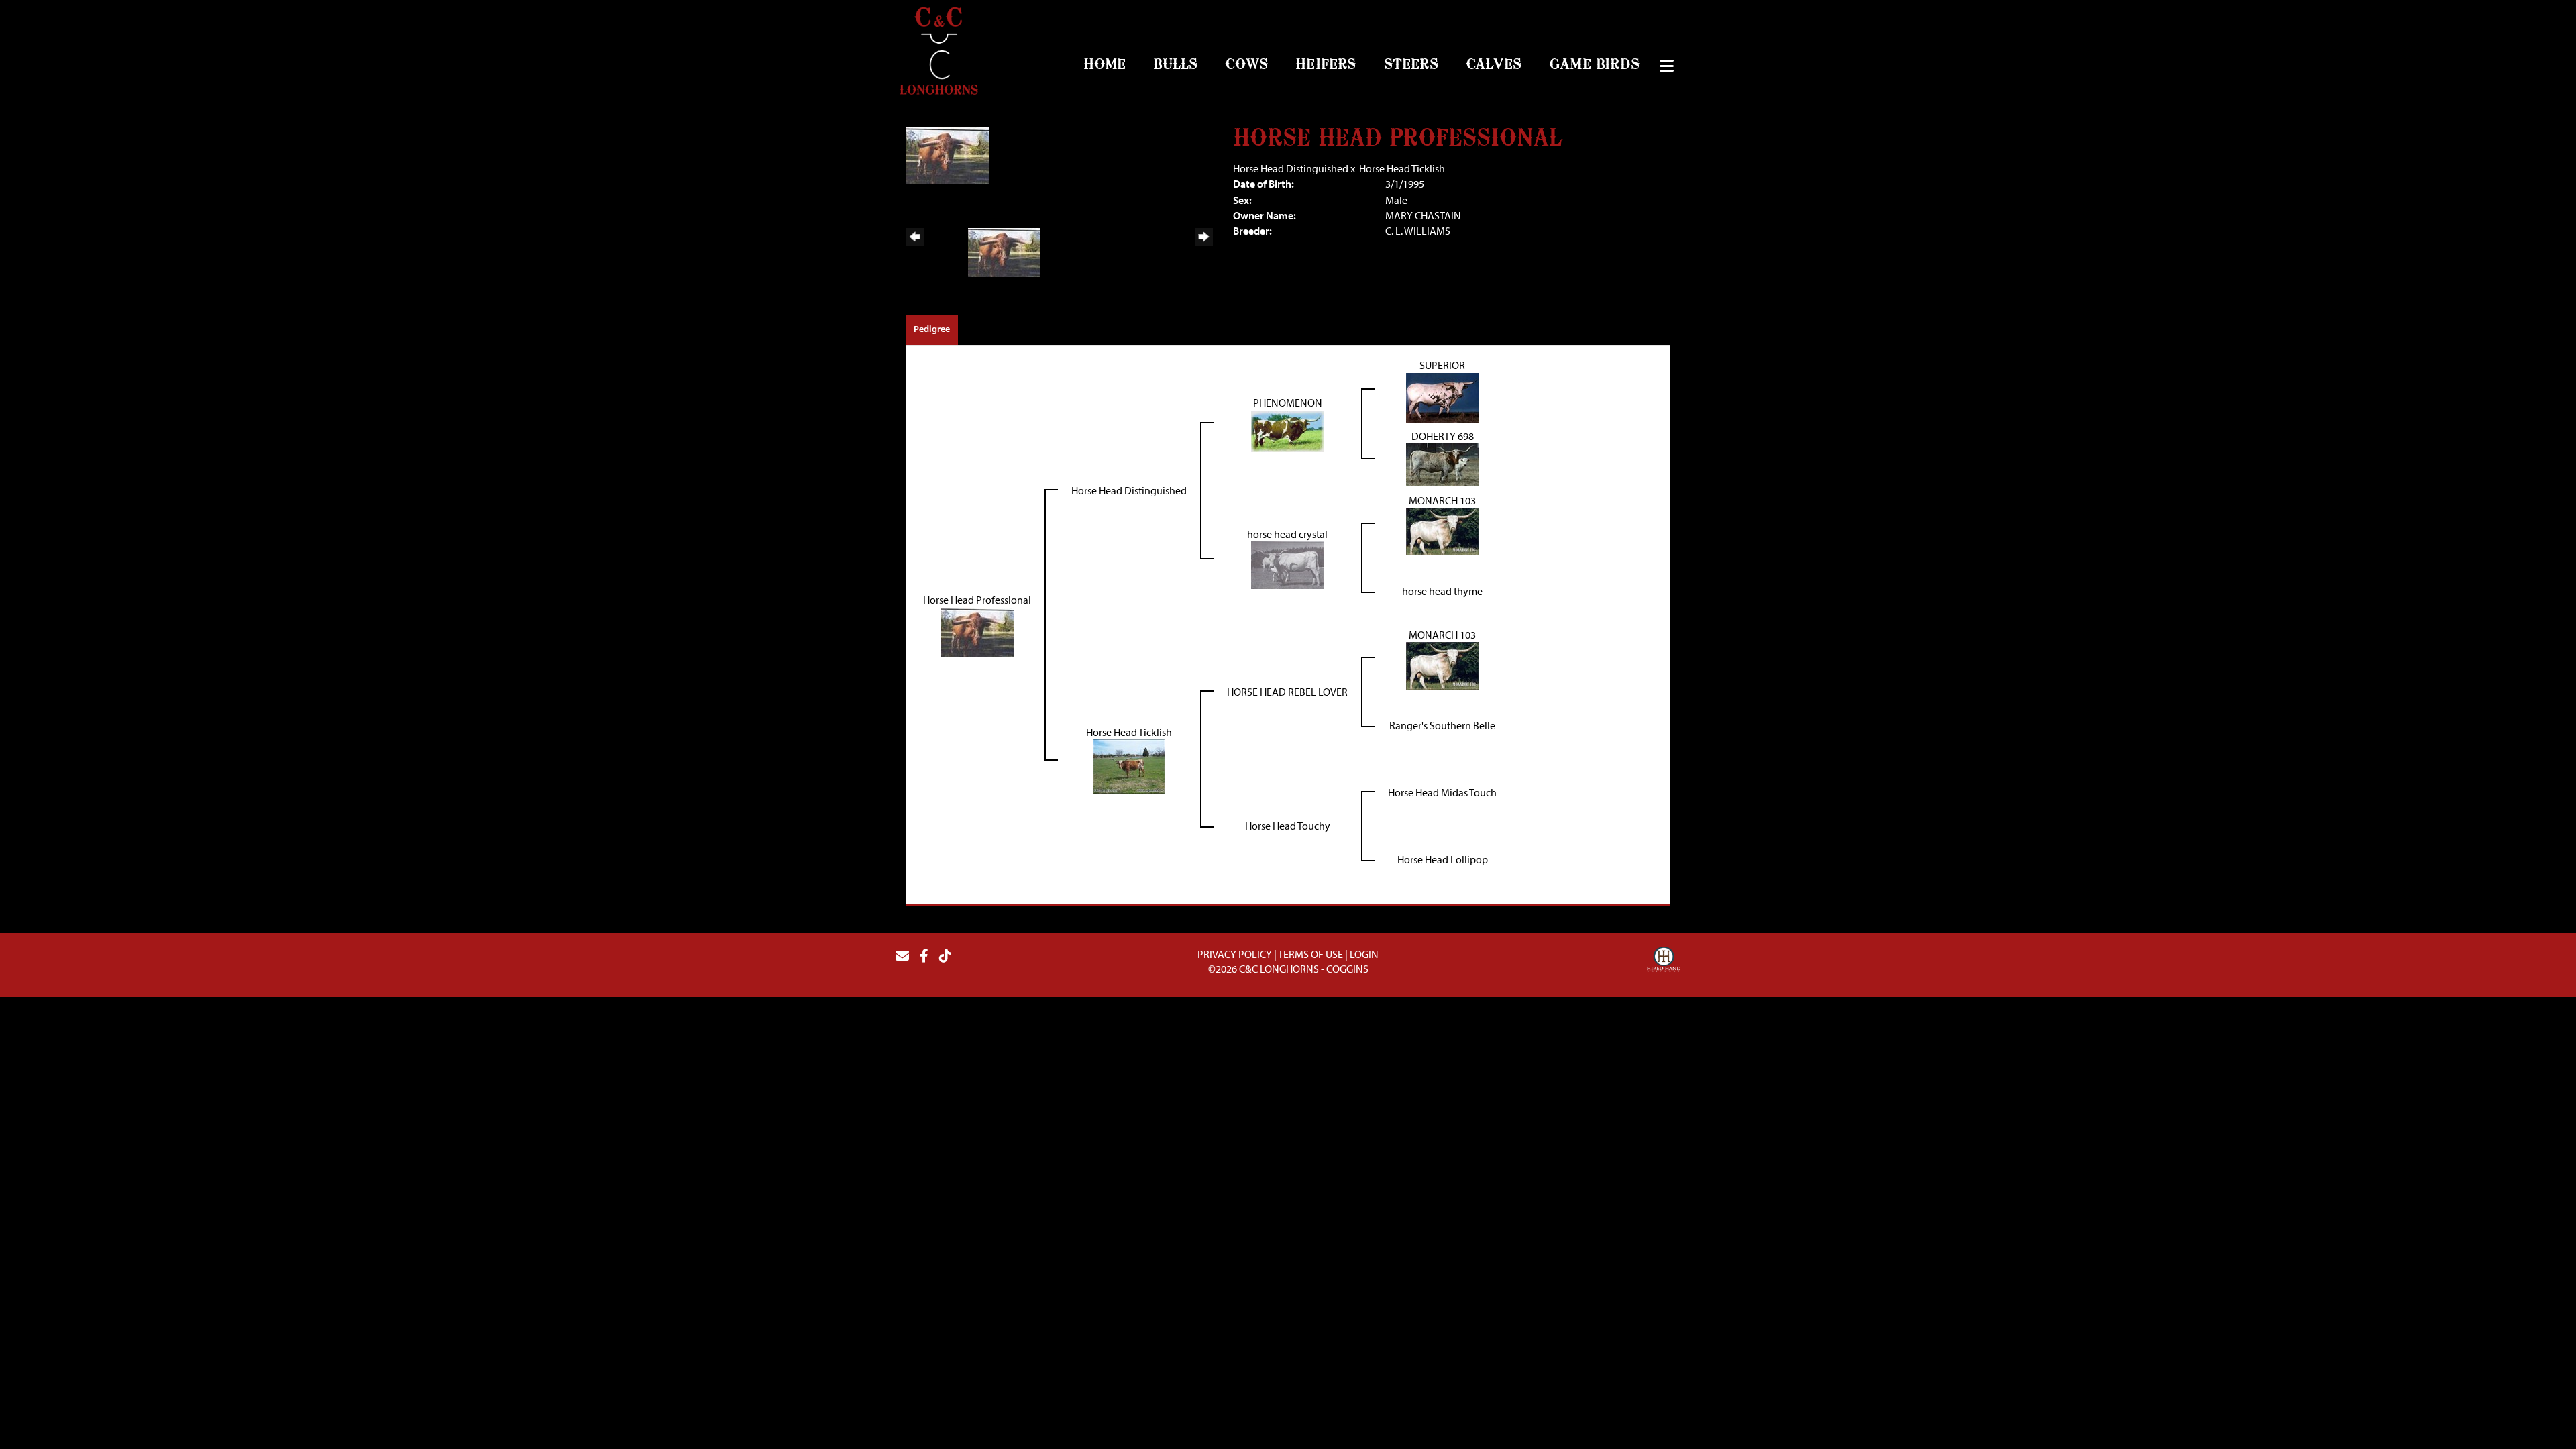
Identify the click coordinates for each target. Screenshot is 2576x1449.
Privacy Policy (1235, 954)
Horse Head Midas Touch (1442, 792)
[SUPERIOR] (1442, 396)
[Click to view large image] (947, 154)
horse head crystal (1287, 534)
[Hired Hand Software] (1664, 961)
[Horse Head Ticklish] (1129, 765)
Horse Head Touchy (1288, 826)
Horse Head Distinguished (1291, 168)
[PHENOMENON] (1287, 429)
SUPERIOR (1442, 365)
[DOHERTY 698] (1442, 464)
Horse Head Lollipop (1443, 859)
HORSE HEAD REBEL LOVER (1287, 692)
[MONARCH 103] (1442, 531)
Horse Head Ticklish (1402, 168)
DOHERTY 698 (1443, 436)
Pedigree (932, 329)
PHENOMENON (1288, 402)
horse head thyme (1442, 591)
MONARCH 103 (1442, 500)
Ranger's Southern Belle (1442, 725)
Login (1364, 954)
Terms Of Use (1310, 954)
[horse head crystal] (1287, 564)
